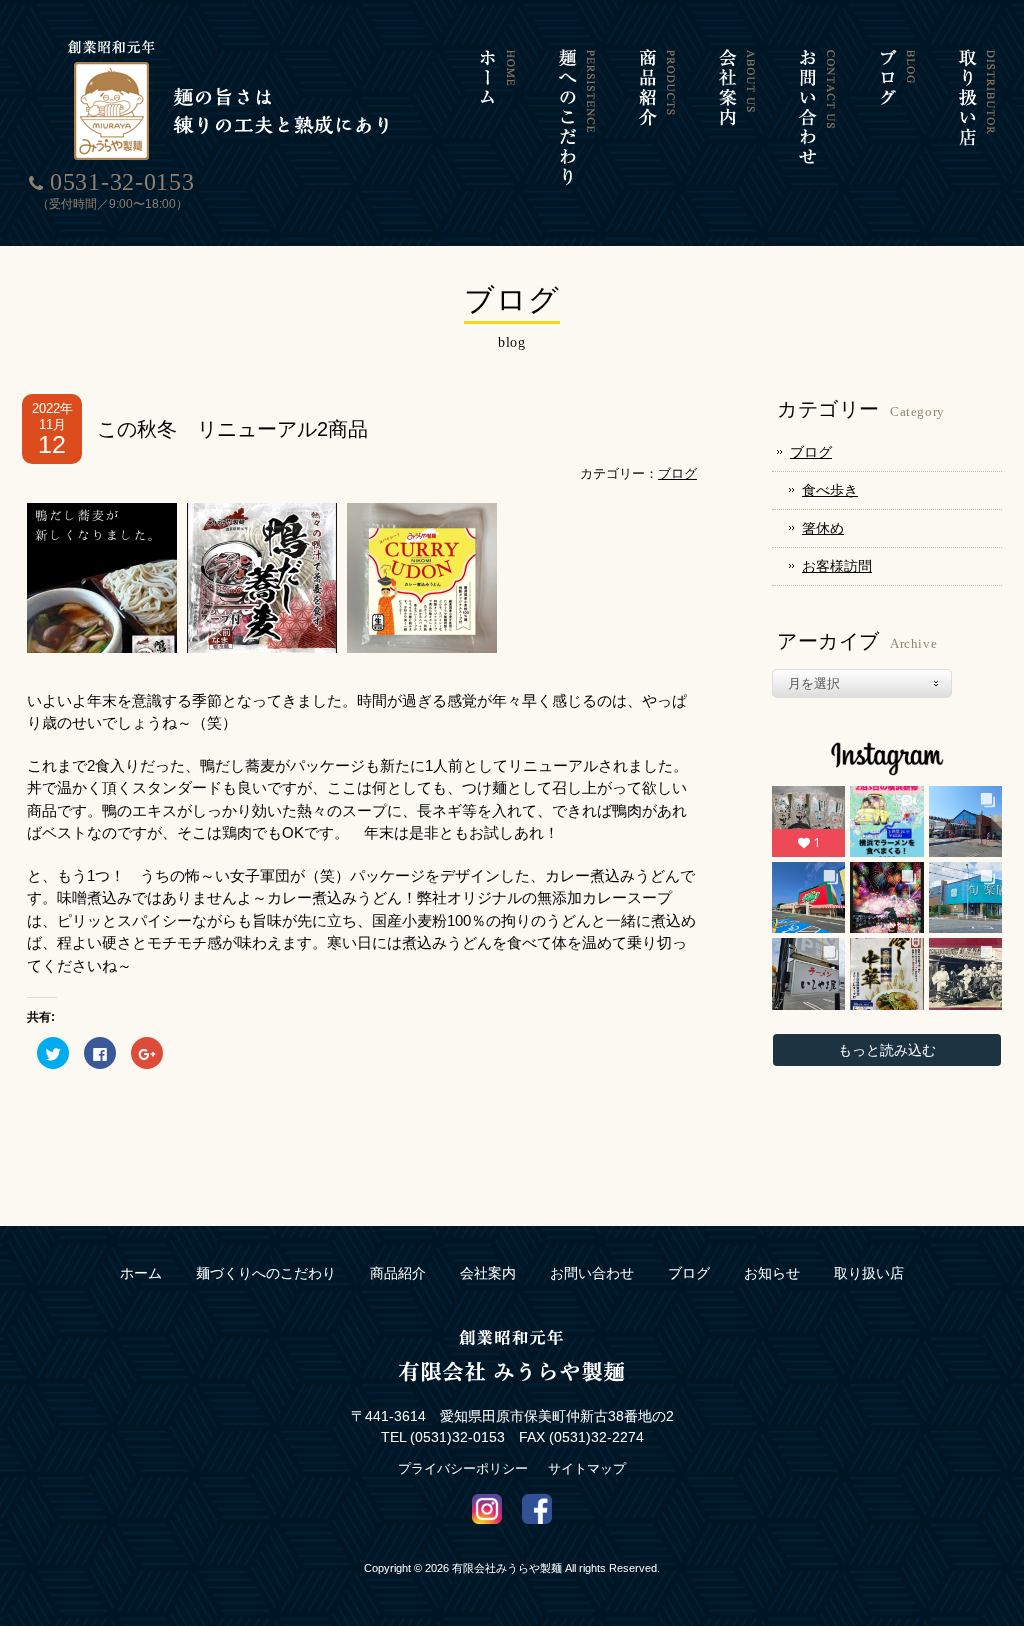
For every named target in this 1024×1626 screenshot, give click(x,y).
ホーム (141, 1273)
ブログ (677, 473)
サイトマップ (587, 1468)
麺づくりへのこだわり (266, 1273)
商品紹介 (398, 1273)
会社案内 (488, 1273)
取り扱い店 (869, 1273)
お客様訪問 (837, 566)
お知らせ (772, 1273)
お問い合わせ (592, 1273)
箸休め (823, 528)
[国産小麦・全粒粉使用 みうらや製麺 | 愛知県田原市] (232, 157)
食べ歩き (830, 490)
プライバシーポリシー (463, 1468)
